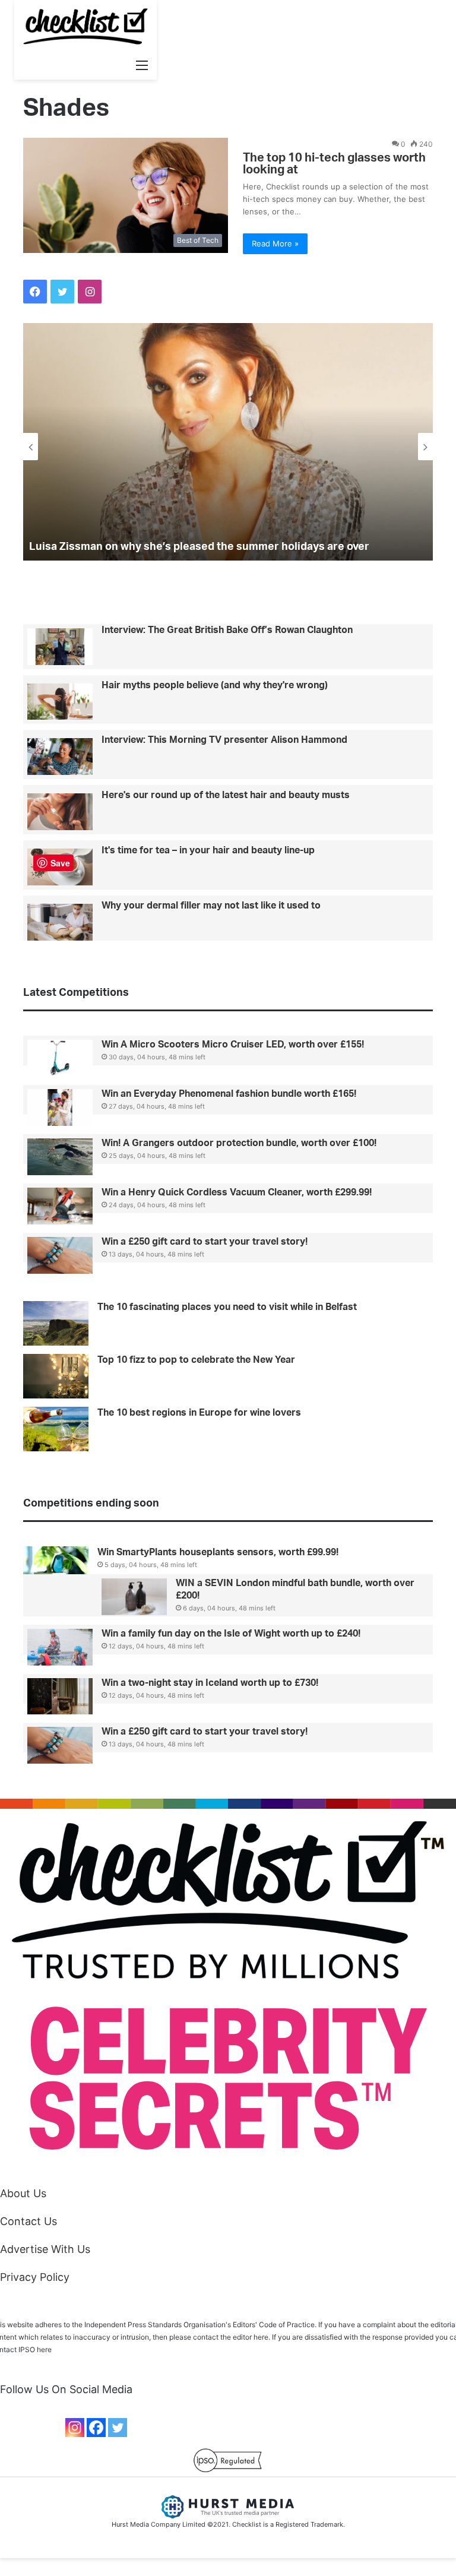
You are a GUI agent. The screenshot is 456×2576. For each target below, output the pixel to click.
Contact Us (28, 2221)
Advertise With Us (45, 2249)
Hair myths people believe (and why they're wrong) (215, 685)
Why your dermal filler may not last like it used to (211, 906)
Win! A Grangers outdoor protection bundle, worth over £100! (239, 1143)
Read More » (275, 243)
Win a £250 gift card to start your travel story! (205, 1242)
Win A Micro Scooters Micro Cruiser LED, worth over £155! (233, 1045)
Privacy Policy (35, 2277)
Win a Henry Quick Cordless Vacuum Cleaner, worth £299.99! (237, 1192)
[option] (228, 442)
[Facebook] (96, 2428)
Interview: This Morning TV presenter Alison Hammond (224, 740)
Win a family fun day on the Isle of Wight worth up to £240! (231, 1634)
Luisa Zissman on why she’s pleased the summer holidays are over (199, 547)
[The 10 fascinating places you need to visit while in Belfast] (56, 1323)
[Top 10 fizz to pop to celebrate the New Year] (56, 1376)
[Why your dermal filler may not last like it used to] (60, 922)
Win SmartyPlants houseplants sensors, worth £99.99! (218, 1552)
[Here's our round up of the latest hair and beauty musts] (60, 812)
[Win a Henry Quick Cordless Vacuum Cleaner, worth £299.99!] (60, 1206)
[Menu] (142, 65)
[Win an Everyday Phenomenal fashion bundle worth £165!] (60, 1107)
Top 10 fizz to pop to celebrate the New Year (196, 1360)
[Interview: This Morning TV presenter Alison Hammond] (60, 757)
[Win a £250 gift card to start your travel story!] (60, 1255)
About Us (23, 2193)
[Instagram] (75, 2428)
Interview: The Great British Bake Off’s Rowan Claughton (227, 630)
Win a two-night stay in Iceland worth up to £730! (210, 1683)
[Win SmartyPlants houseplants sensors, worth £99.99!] (56, 1565)
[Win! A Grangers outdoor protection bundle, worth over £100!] (60, 1157)
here (44, 2349)
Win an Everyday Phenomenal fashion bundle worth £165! (229, 1094)
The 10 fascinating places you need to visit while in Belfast (227, 1307)
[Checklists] (85, 26)
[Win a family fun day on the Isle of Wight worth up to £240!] (60, 1647)
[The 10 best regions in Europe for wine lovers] (56, 1429)
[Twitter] (118, 2428)
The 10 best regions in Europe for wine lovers (199, 1413)
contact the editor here (231, 2337)
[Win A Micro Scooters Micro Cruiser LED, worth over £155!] (60, 1058)
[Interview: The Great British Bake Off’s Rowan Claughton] (60, 647)
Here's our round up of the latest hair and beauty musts (226, 795)
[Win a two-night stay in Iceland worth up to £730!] (60, 1697)
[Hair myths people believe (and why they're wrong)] (60, 702)
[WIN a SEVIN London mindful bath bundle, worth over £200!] (134, 1597)
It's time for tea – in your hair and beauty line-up (208, 850)
